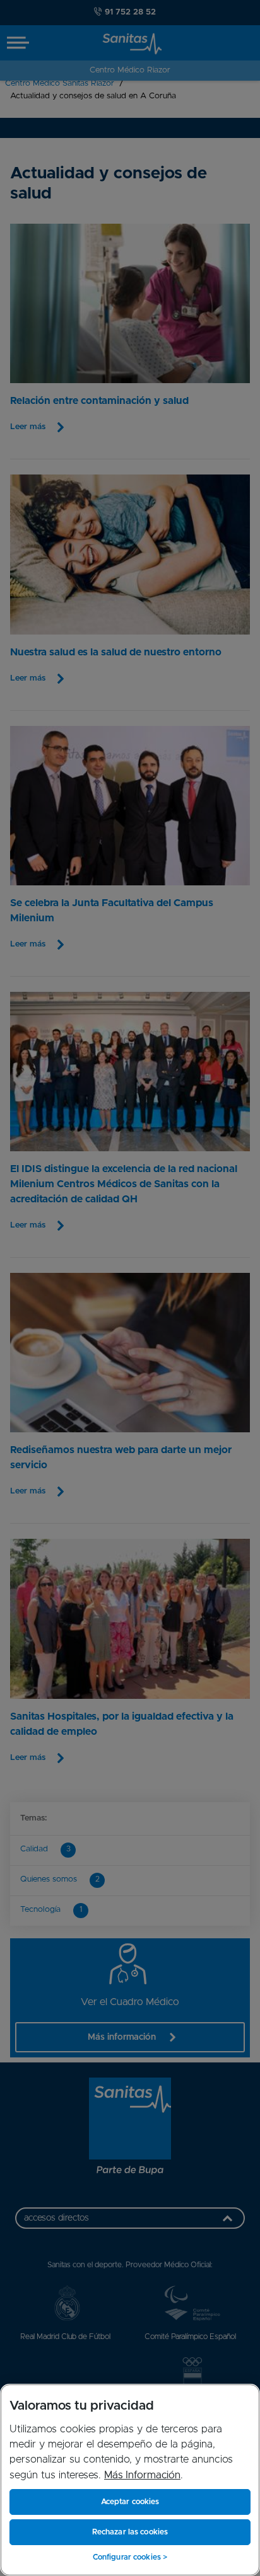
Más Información (142, 2475)
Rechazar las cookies (130, 2532)
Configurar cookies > (130, 2557)
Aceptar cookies (130, 2502)
